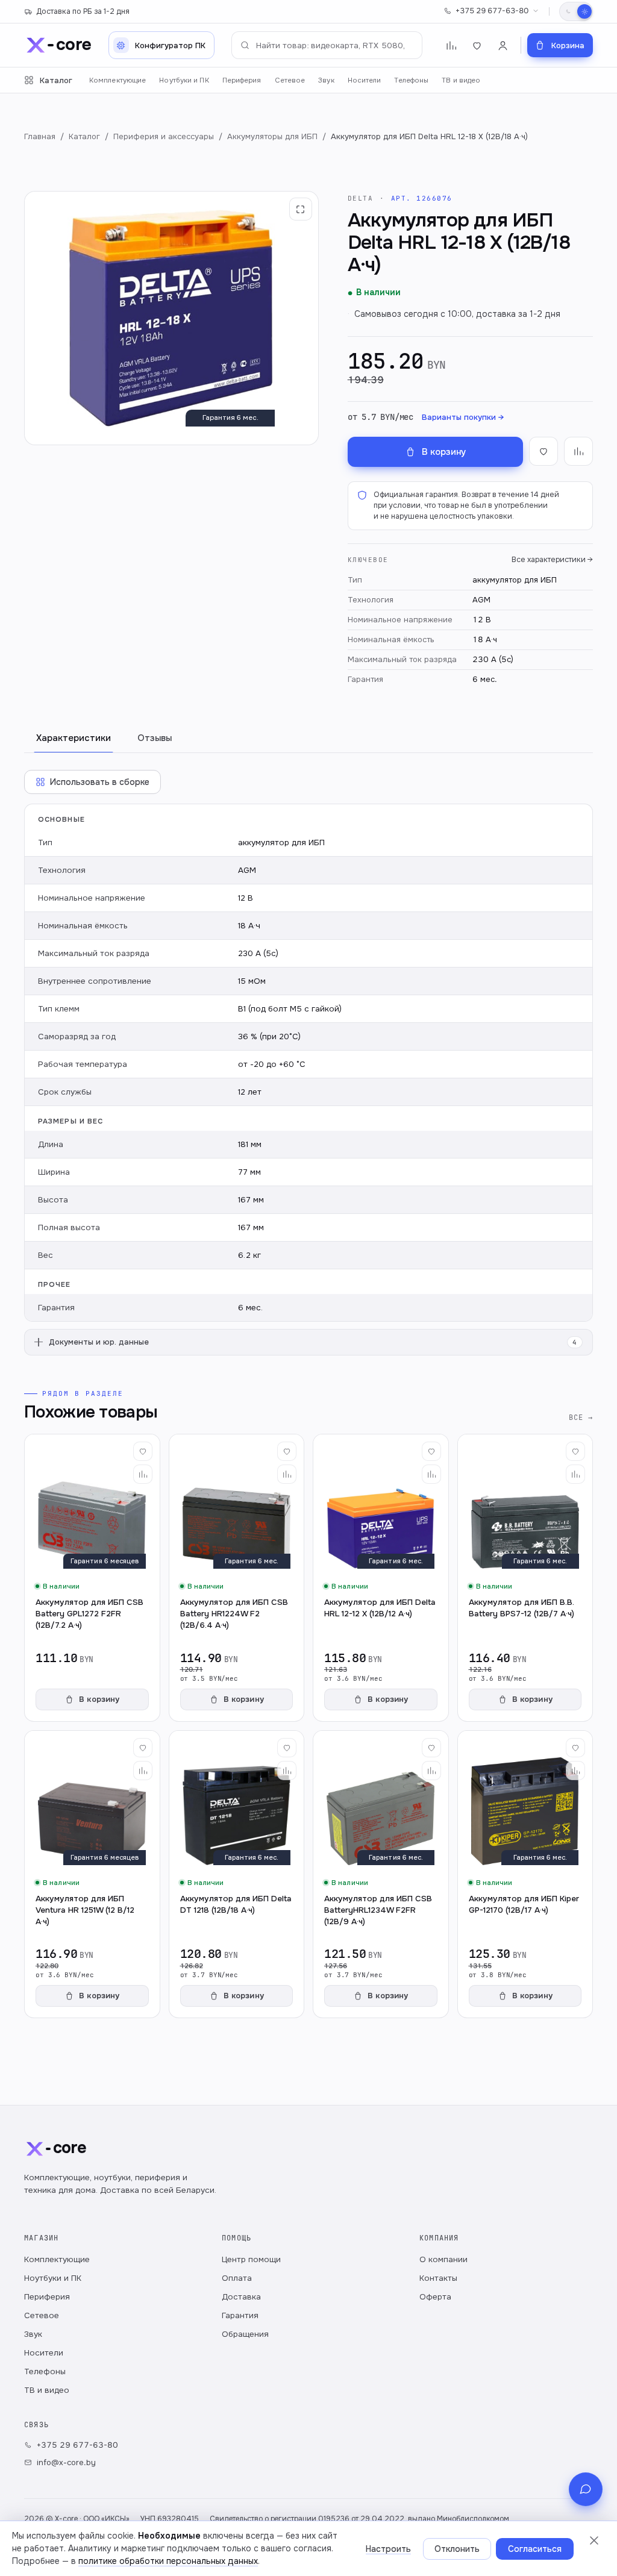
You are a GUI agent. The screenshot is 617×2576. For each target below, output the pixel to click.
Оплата (237, 2278)
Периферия (242, 80)
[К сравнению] (578, 451)
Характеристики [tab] (74, 738)
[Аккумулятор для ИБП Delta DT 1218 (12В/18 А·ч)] (237, 1874)
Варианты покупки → (463, 417)
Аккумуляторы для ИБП (272, 136)
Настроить (388, 2549)
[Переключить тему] (576, 11)
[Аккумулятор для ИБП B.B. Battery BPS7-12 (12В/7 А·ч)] (525, 1578)
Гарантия (240, 2315)
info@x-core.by (66, 2462)
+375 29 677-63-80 (492, 11)
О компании (443, 2259)
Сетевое (290, 80)
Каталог (56, 80)
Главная (40, 136)
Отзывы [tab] (155, 738)
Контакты (438, 2278)
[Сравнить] (143, 1474)
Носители (365, 80)
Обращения (245, 2334)
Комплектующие (117, 80)
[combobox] (327, 45)
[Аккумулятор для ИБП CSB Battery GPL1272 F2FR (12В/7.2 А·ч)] (92, 1578)
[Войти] (503, 45)
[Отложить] (143, 1451)
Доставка (241, 2297)
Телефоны (411, 80)
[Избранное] (477, 45)
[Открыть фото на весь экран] (301, 209)
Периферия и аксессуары (164, 136)
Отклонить (457, 2549)
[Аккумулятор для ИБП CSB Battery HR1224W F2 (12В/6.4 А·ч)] (237, 1578)
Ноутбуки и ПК (184, 80)
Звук (326, 80)
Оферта (435, 2297)
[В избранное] (543, 451)
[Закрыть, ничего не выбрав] (594, 2540)
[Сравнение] (451, 45)
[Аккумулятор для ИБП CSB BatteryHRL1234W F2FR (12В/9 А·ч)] (381, 1874)
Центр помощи (251, 2259)
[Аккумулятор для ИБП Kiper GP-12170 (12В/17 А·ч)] (525, 1874)
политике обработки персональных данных (168, 2561)
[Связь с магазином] (586, 2489)
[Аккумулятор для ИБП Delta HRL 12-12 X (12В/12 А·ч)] (381, 1578)
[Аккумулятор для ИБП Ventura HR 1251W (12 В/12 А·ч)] (92, 1874)
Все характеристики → (552, 560)
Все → (581, 1417)
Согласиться (535, 2549)
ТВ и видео (461, 80)
